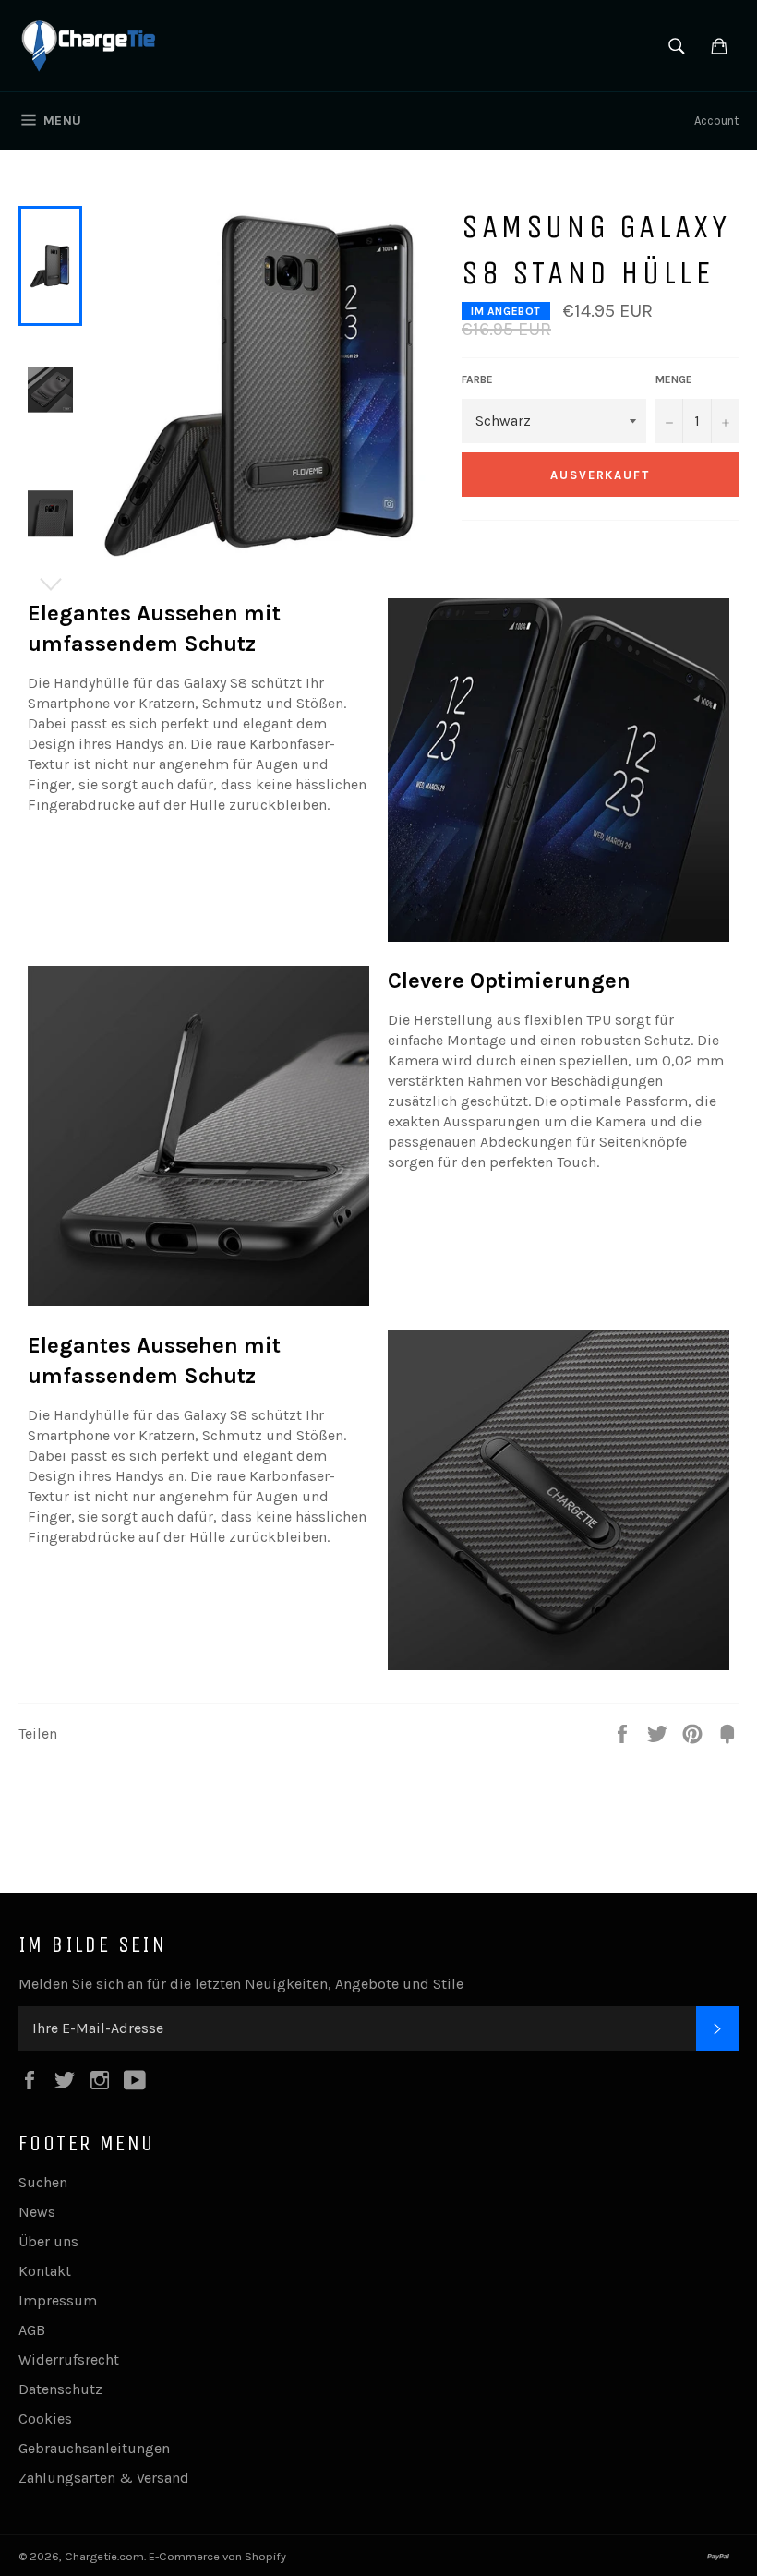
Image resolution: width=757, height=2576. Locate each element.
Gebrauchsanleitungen (94, 2448)
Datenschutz (60, 2389)
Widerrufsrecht (69, 2359)
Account (716, 120)
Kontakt (45, 2271)
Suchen (43, 2182)
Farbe (477, 379)
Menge (674, 379)
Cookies (45, 2419)
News (37, 2212)
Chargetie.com (104, 2556)
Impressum (58, 2300)
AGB (32, 2330)
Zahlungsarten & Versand (104, 2478)
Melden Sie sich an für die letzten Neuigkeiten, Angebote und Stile (241, 1984)
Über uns (48, 2241)
